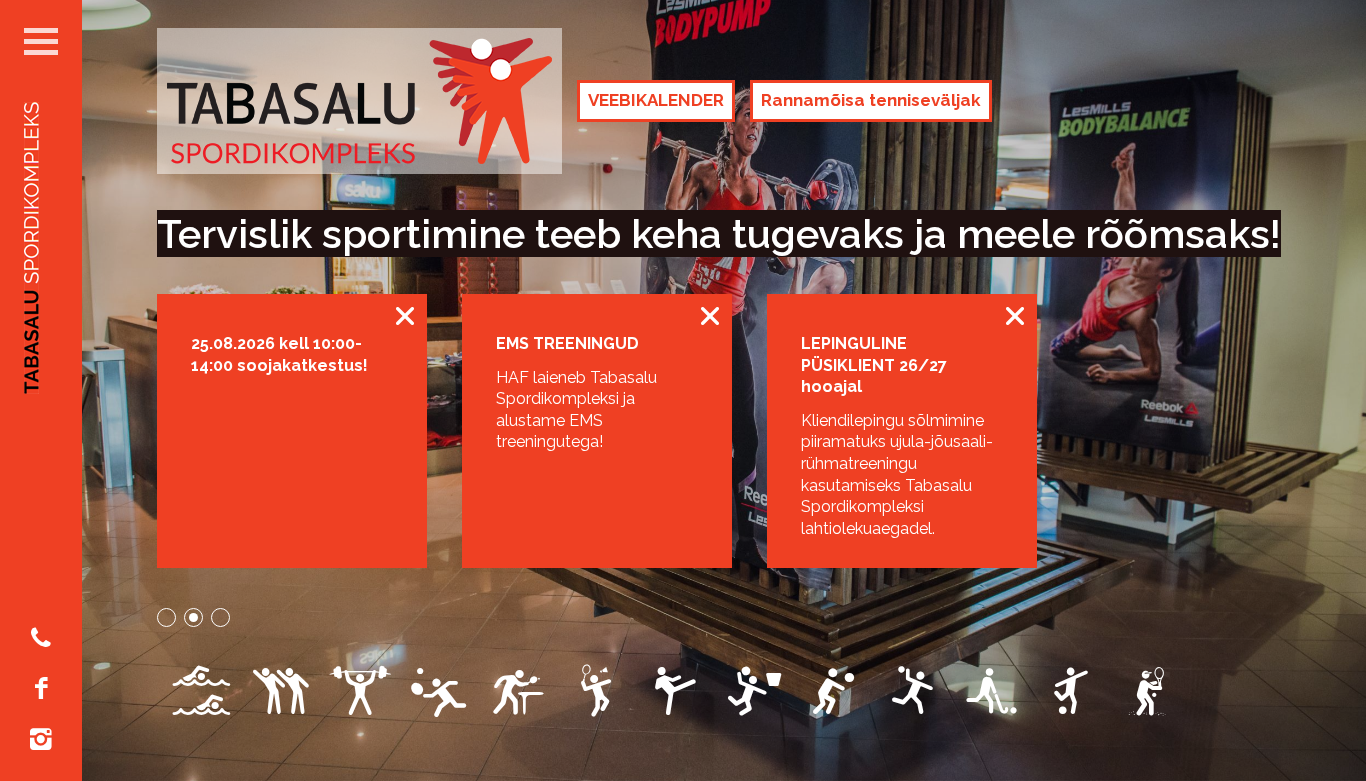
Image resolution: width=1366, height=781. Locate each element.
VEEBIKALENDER (656, 100)
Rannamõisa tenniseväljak (871, 100)
